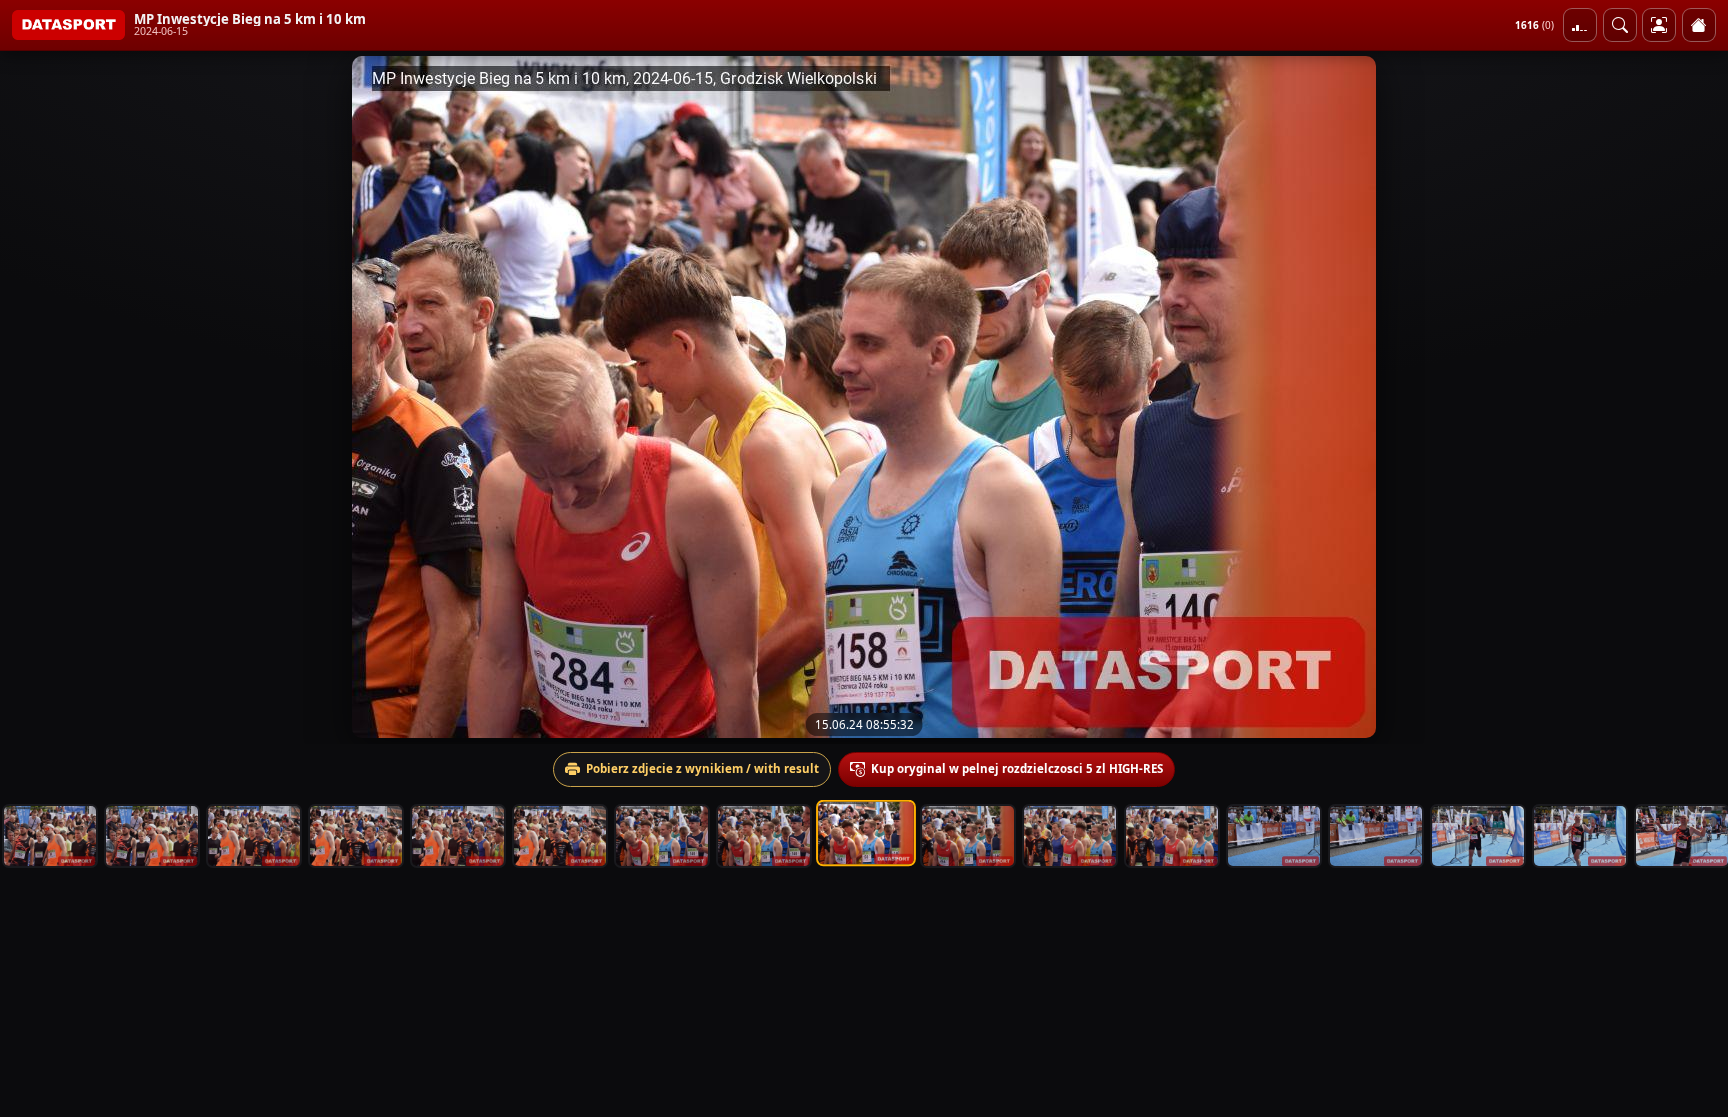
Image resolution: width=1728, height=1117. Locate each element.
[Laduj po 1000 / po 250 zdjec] (1580, 25)
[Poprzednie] (33, 397)
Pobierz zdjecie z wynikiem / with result (702, 768)
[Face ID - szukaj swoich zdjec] (1620, 25)
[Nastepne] (1695, 397)
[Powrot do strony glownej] (1699, 25)
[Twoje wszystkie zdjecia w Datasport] (1659, 25)
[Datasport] (68, 25)
